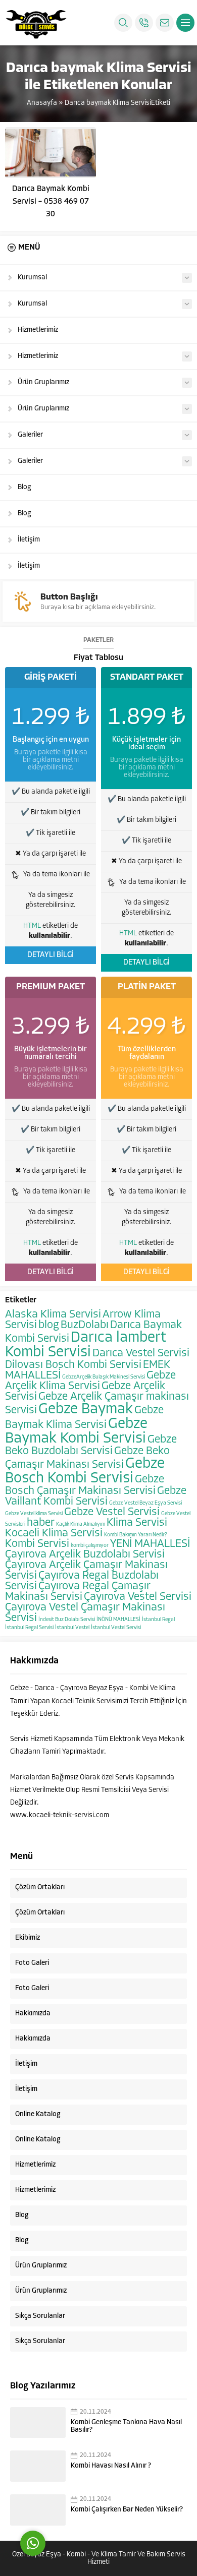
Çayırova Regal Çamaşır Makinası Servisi (78, 1592)
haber (41, 1523)
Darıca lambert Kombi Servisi (86, 1345)
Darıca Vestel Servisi (141, 1354)
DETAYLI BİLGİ (51, 955)
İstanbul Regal (158, 1620)
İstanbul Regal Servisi (29, 1628)
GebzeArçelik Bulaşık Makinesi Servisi (104, 1377)
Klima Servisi (137, 1523)
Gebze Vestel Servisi (112, 1512)
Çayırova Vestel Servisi (138, 1597)
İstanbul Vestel (72, 1628)
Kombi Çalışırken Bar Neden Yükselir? (127, 2510)
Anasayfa (42, 103)
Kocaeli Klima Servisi (54, 1534)
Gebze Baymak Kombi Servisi (76, 1431)
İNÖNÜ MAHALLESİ (118, 1620)
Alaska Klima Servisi (53, 1315)
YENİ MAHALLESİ (150, 1544)
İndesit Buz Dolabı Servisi (67, 1620)
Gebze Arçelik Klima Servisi (90, 1381)
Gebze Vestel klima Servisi (34, 1514)
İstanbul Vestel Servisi (116, 1628)
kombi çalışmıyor (90, 1546)
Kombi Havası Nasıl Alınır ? (111, 2466)
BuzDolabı (85, 1325)
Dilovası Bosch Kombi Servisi (73, 1365)
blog (49, 1325)
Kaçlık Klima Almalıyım (81, 1524)
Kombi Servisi (37, 1544)
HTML (32, 926)
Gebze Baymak (86, 1410)
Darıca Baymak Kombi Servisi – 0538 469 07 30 (51, 202)
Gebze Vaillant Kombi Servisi (96, 1496)
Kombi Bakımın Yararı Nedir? (136, 1535)
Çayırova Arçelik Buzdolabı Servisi (85, 1555)
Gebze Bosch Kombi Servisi (85, 1471)
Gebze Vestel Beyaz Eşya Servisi (145, 1503)
